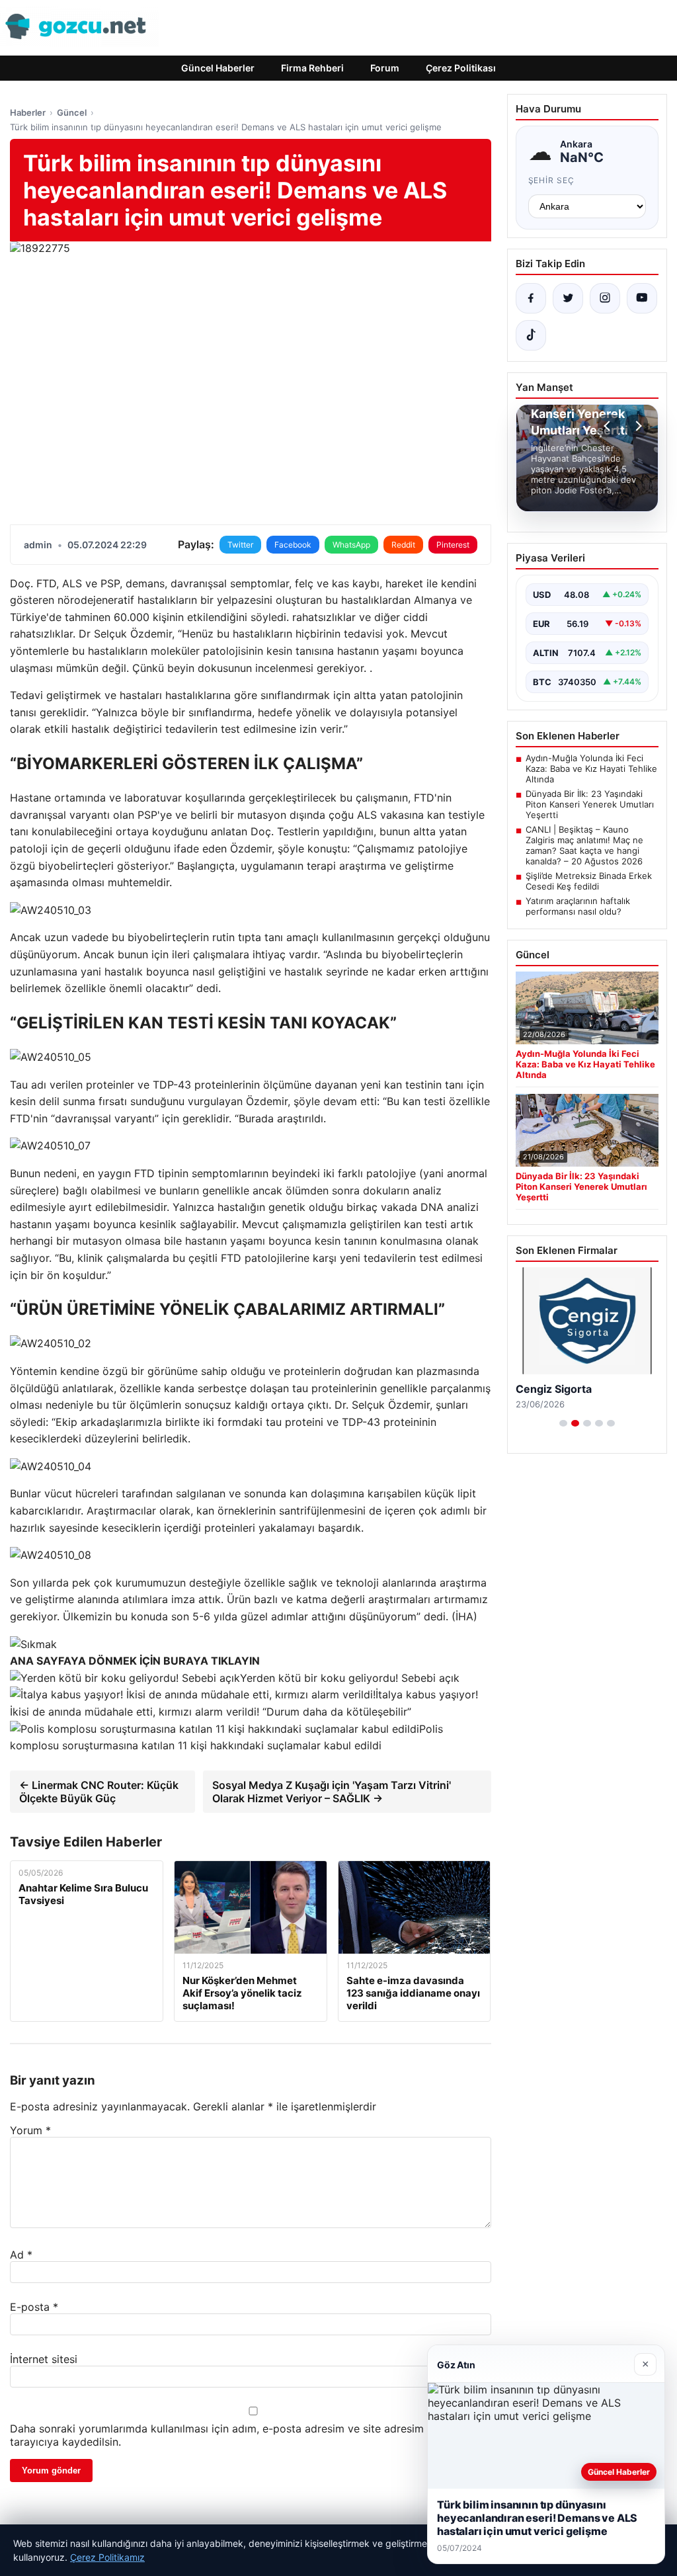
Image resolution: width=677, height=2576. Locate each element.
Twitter (240, 545)
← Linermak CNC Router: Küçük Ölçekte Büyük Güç (99, 1792)
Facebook (293, 545)
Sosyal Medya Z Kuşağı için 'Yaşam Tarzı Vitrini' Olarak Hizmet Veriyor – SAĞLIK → (332, 1792)
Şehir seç (552, 180)
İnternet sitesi (44, 2359)
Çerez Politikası (461, 68)
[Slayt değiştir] (563, 1423)
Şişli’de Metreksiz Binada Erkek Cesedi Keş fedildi (589, 881)
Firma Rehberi (312, 68)
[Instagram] (605, 298)
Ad (21, 2255)
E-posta (34, 2307)
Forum (385, 68)
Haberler (28, 112)
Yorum (30, 2130)
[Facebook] (531, 298)
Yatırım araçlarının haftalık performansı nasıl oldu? (578, 906)
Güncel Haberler (218, 68)
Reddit (403, 545)
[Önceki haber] (609, 426)
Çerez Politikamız (107, 2557)
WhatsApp (351, 545)
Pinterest (453, 545)
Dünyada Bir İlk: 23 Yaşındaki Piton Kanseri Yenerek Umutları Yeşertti (590, 804)
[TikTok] (531, 335)
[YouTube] (642, 298)
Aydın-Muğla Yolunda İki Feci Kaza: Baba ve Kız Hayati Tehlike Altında (591, 769)
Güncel (72, 112)
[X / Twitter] (568, 298)
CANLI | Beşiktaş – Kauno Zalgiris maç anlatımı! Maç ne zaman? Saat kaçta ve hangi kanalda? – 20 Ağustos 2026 (584, 845)
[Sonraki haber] (637, 426)
